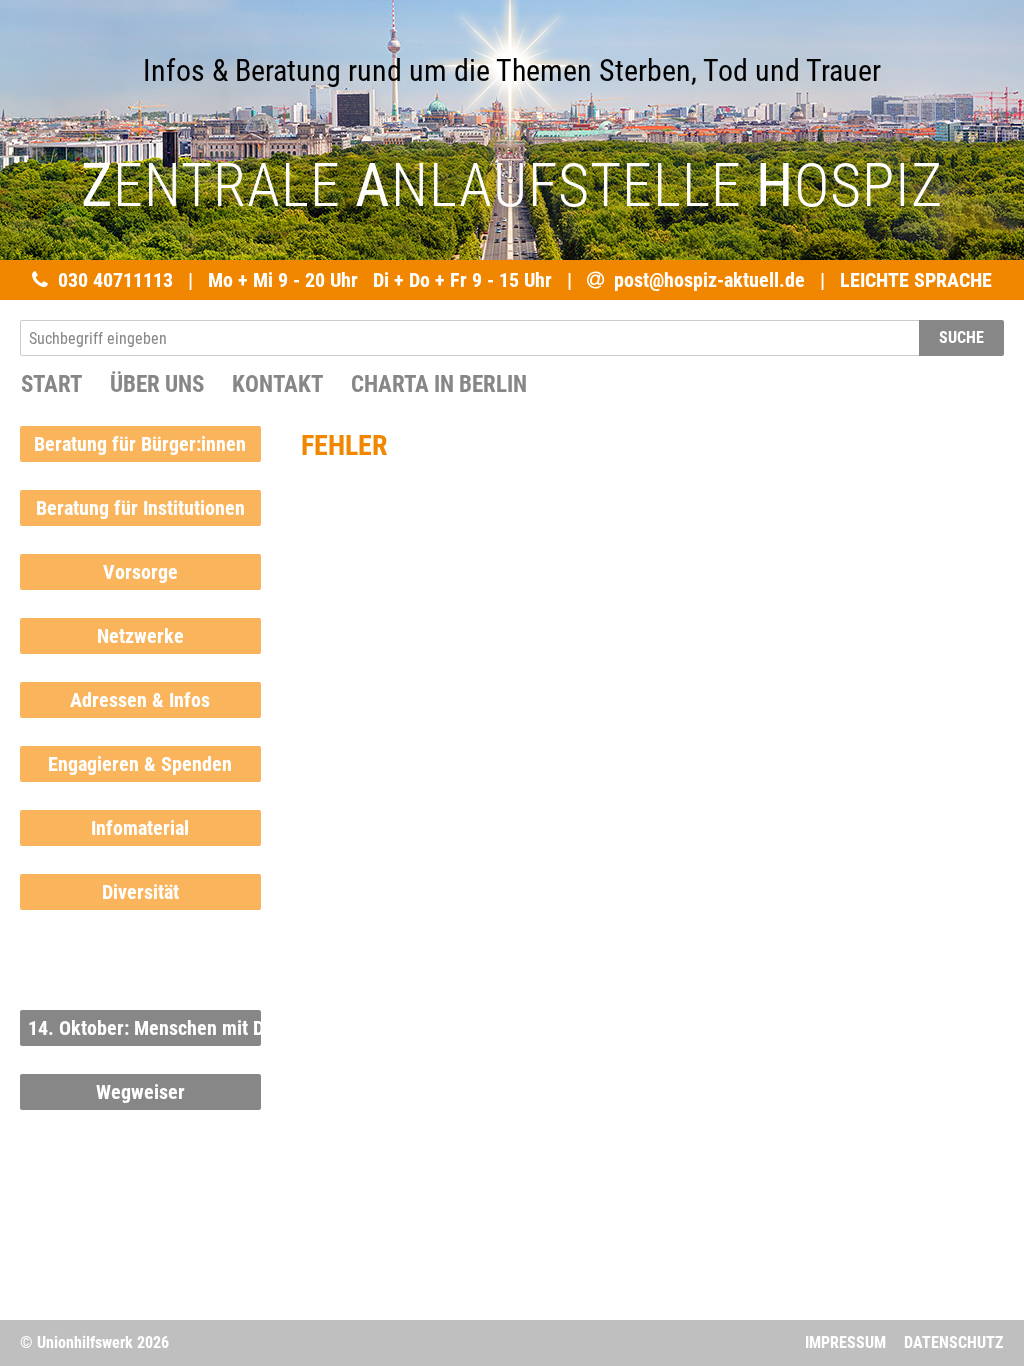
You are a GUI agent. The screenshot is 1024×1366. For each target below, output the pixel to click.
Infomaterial (140, 828)
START (51, 384)
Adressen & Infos (140, 700)
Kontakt (277, 384)
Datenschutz (953, 1342)
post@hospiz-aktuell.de (709, 280)
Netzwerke (140, 636)
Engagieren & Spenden (140, 764)
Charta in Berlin (439, 384)
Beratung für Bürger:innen (140, 444)
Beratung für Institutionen (140, 508)
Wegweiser (140, 1092)
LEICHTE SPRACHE (916, 280)
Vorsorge (140, 572)
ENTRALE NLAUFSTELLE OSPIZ (512, 185)
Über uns (157, 384)
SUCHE (961, 337)
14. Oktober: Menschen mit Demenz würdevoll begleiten (144, 1028)
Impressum (845, 1342)
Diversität (140, 892)
